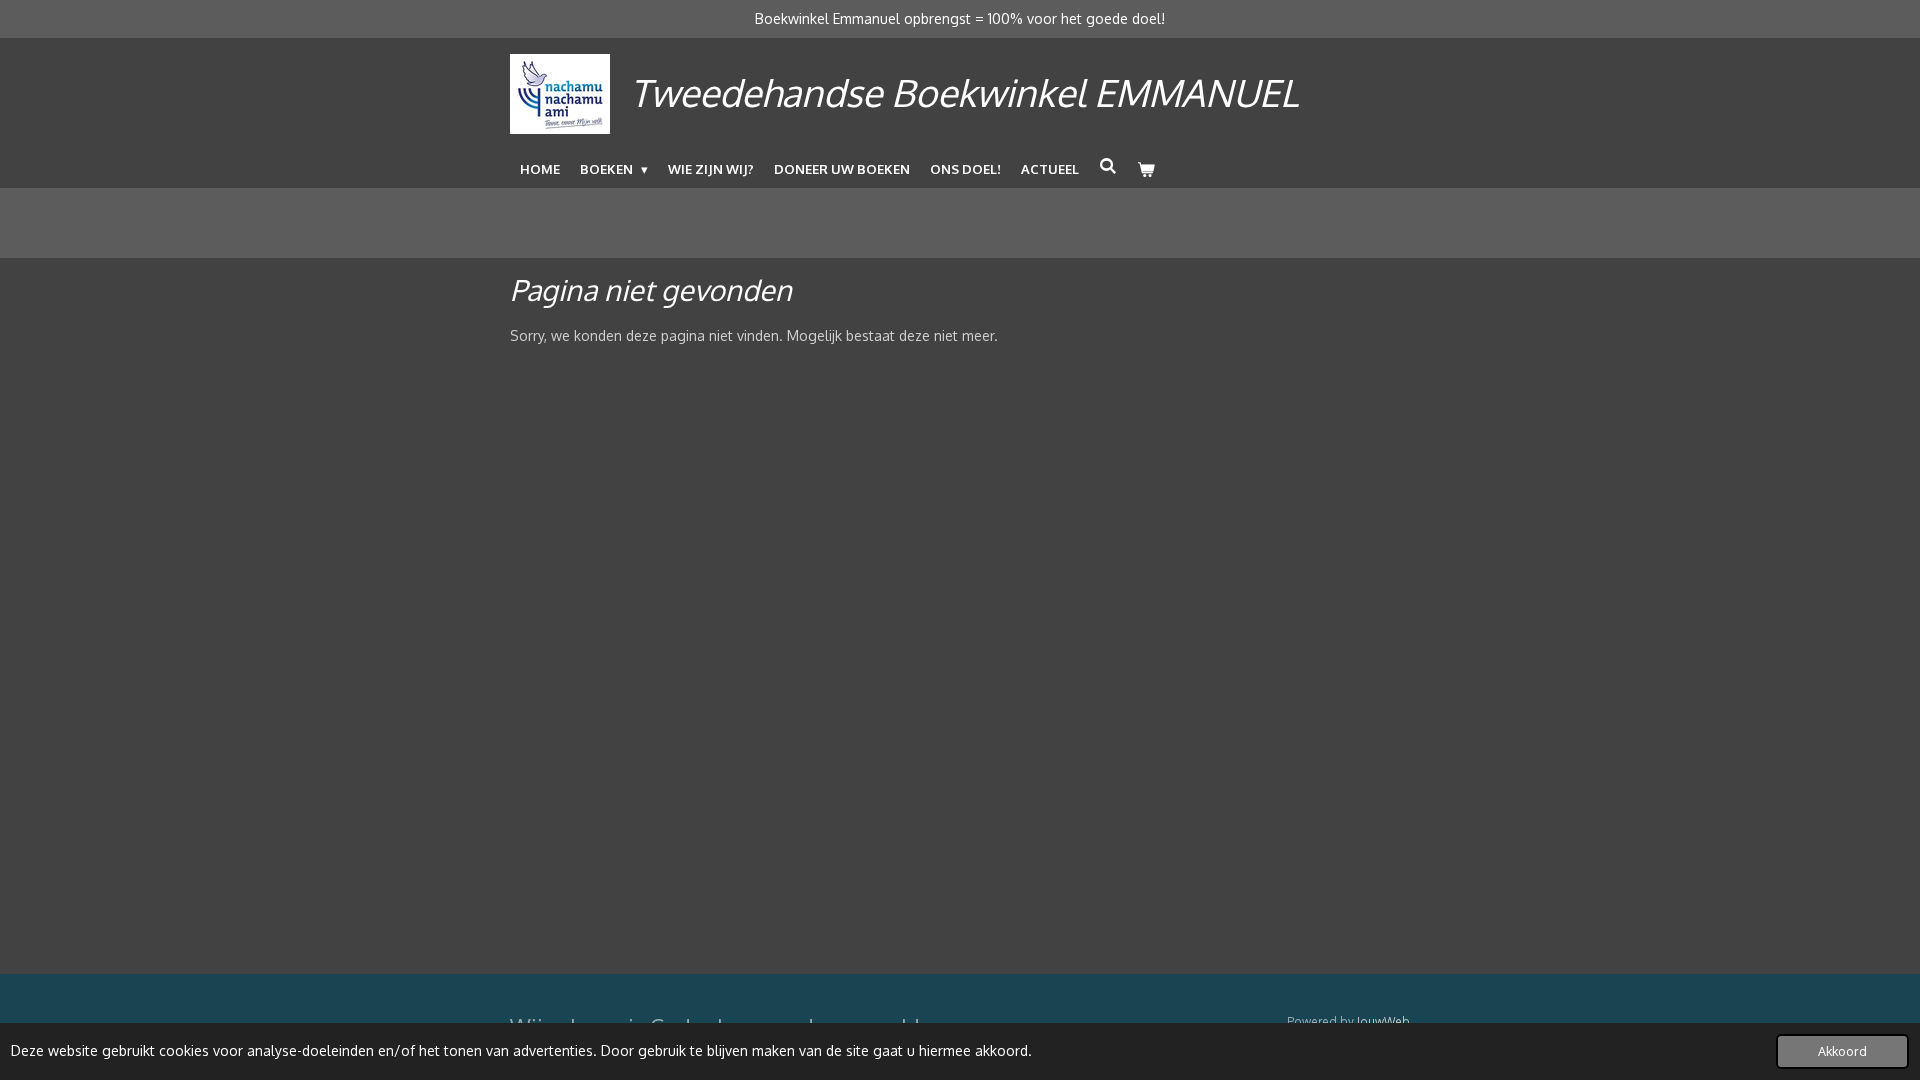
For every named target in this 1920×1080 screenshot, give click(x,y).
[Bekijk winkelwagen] (1146, 169)
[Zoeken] (1108, 166)
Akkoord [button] (1842, 1051)
